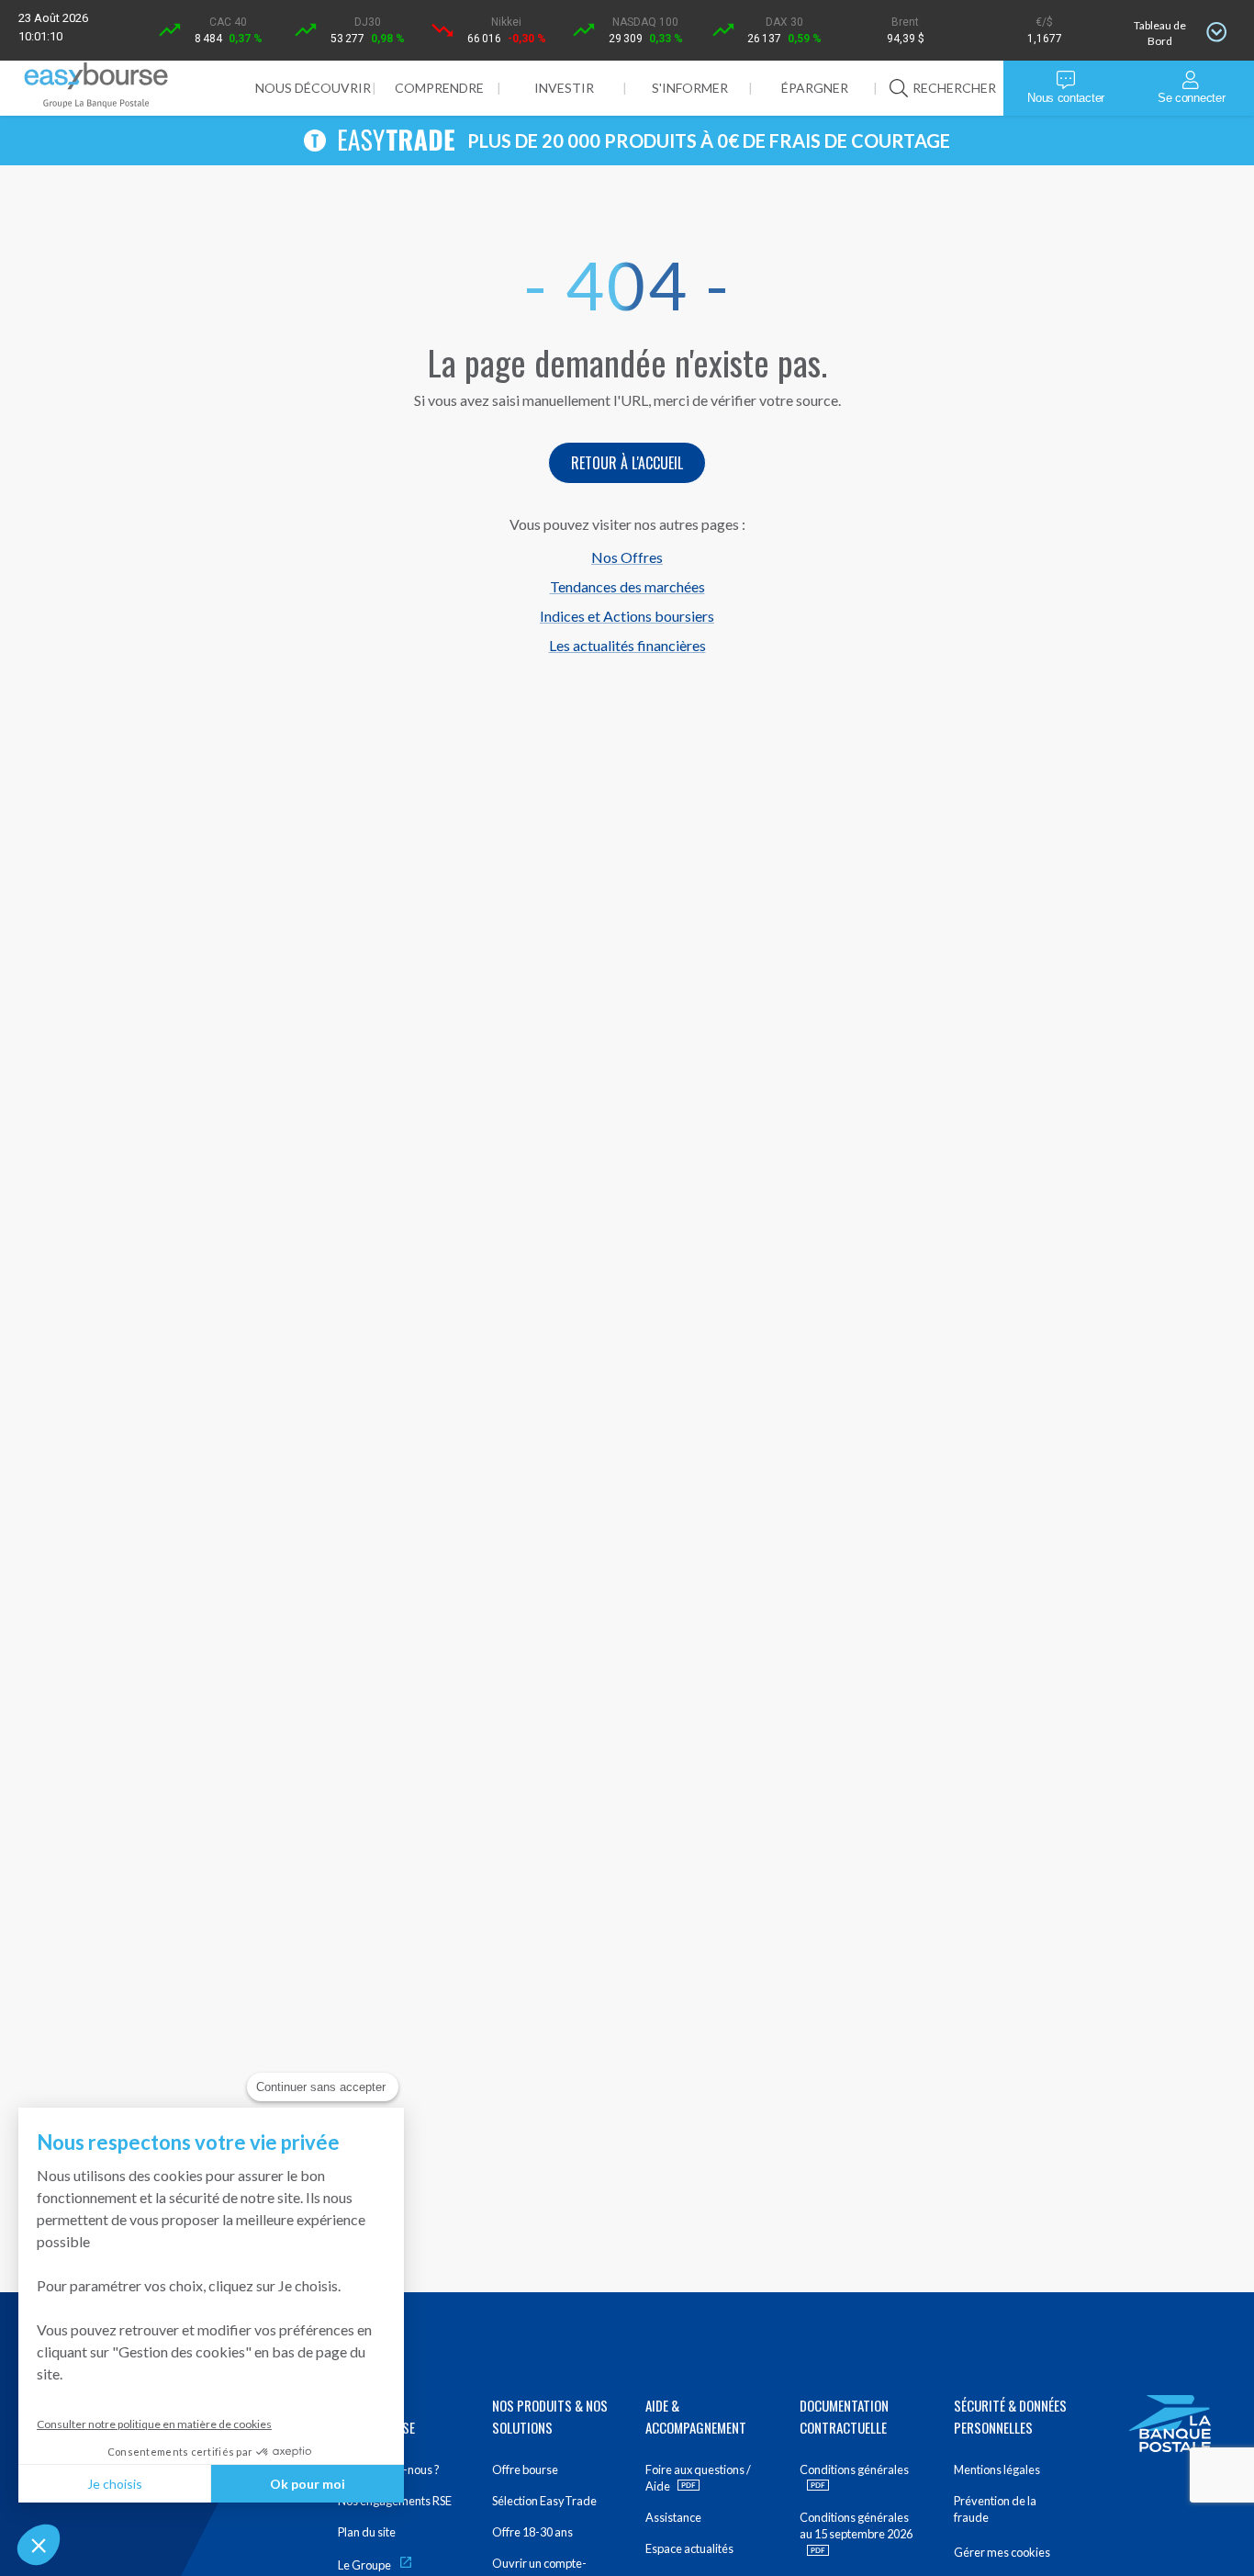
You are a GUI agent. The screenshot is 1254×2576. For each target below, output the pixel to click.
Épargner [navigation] (815, 88)
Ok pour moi (308, 2484)
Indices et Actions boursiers (627, 616)
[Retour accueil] (96, 88)
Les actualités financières (627, 645)
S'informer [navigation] (690, 88)
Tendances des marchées (627, 586)
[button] (39, 2545)
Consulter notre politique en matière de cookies (154, 2424)
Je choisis (115, 2484)
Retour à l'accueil (627, 463)
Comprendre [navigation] (439, 88)
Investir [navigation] (564, 88)
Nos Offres (627, 557)
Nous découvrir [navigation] (313, 88)
